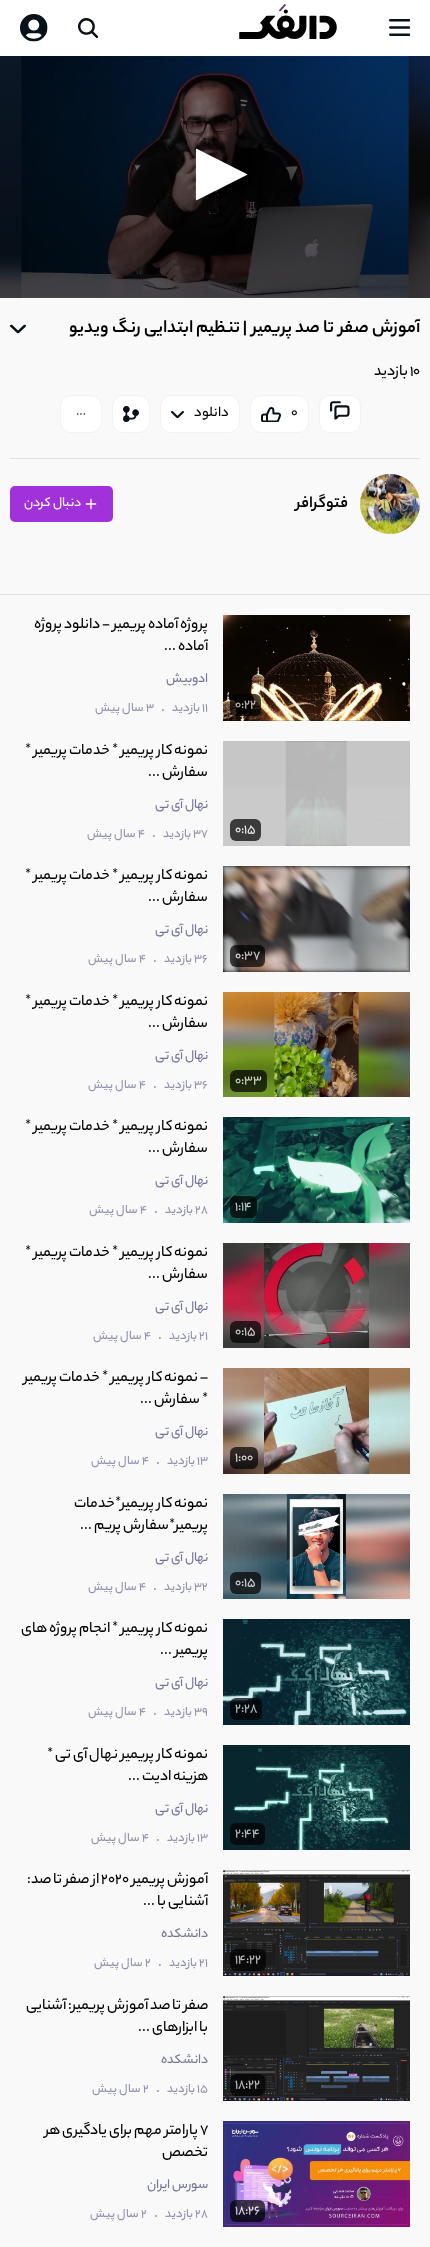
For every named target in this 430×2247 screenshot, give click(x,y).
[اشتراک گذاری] (131, 414)
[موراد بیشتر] (81, 414)
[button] (215, 174)
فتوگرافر (322, 504)
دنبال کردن (53, 503)
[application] (215, 177)
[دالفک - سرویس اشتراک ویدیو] (304, 28)
